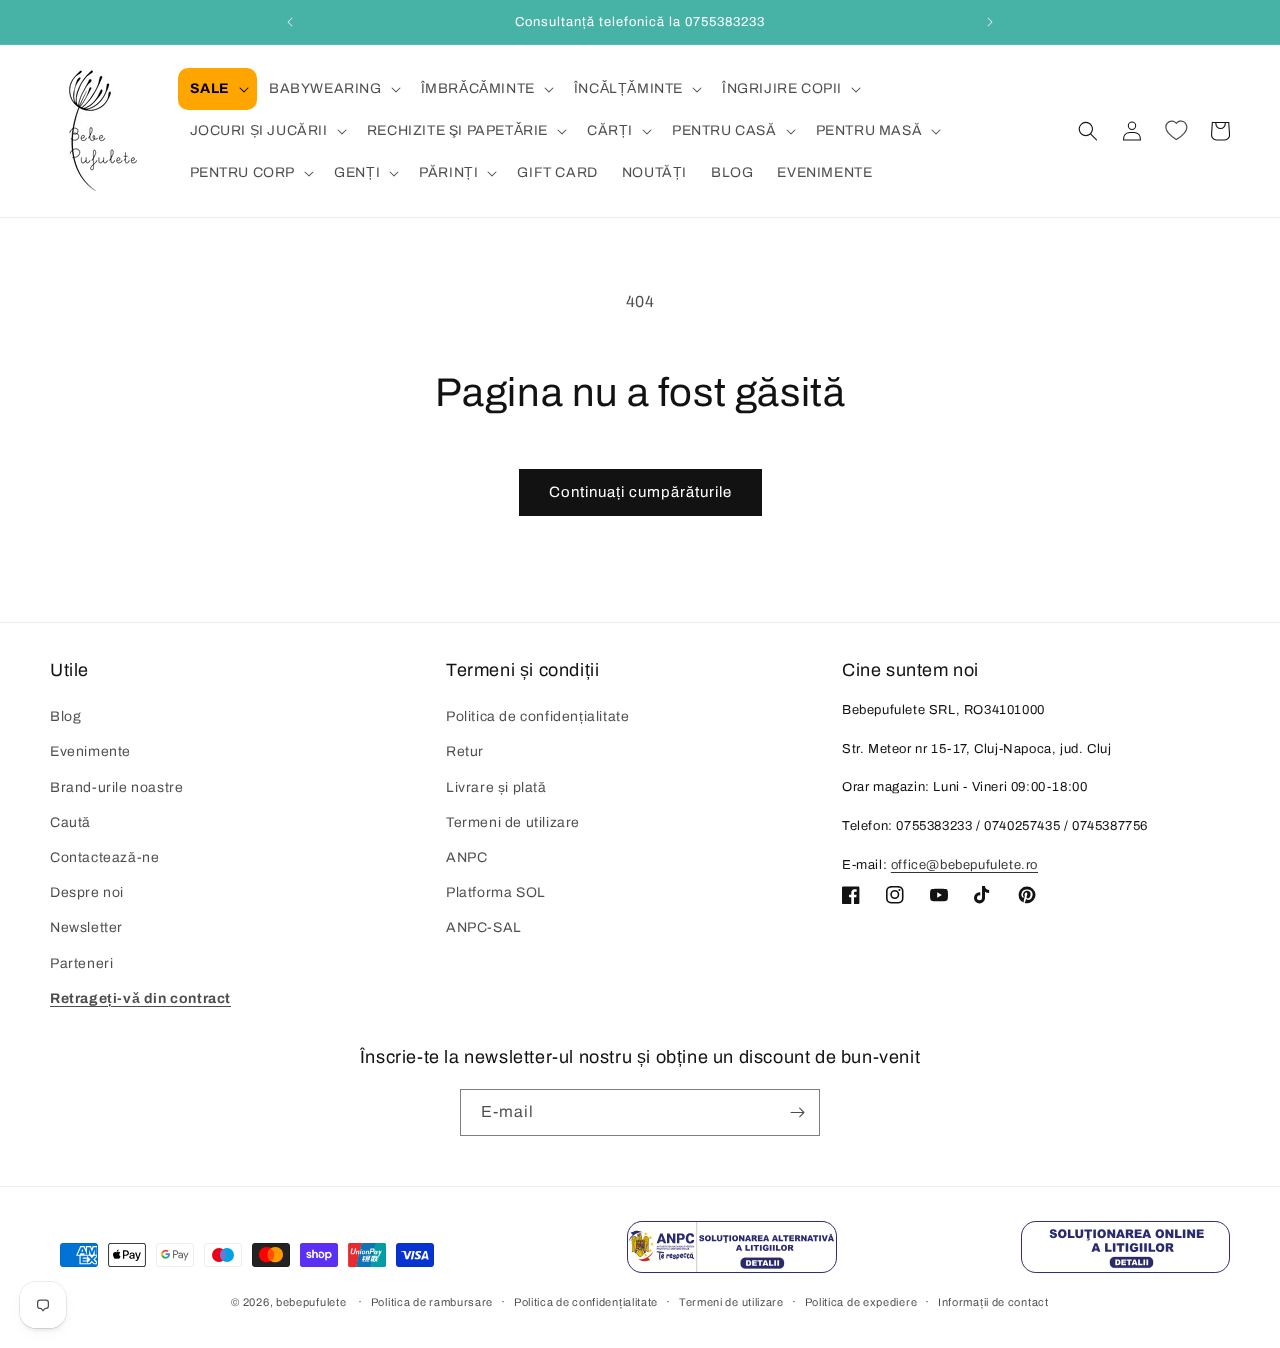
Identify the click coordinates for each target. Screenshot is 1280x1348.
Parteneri (81, 963)
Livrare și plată (496, 787)
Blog (65, 716)
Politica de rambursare (432, 1302)
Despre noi (87, 892)
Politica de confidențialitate (537, 716)
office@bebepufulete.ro (964, 865)
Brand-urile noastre (116, 787)
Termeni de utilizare (513, 822)
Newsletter (86, 927)
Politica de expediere (861, 1302)
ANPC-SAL (484, 927)
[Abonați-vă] (797, 1112)
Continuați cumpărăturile (640, 492)
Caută (70, 822)
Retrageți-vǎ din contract (140, 998)
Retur (465, 751)
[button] (217, 89)
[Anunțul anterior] (290, 22)
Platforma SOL (496, 892)
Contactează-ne (104, 857)
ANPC (466, 857)
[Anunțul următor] (990, 22)
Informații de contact (993, 1302)
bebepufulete (311, 1302)
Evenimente (90, 751)
